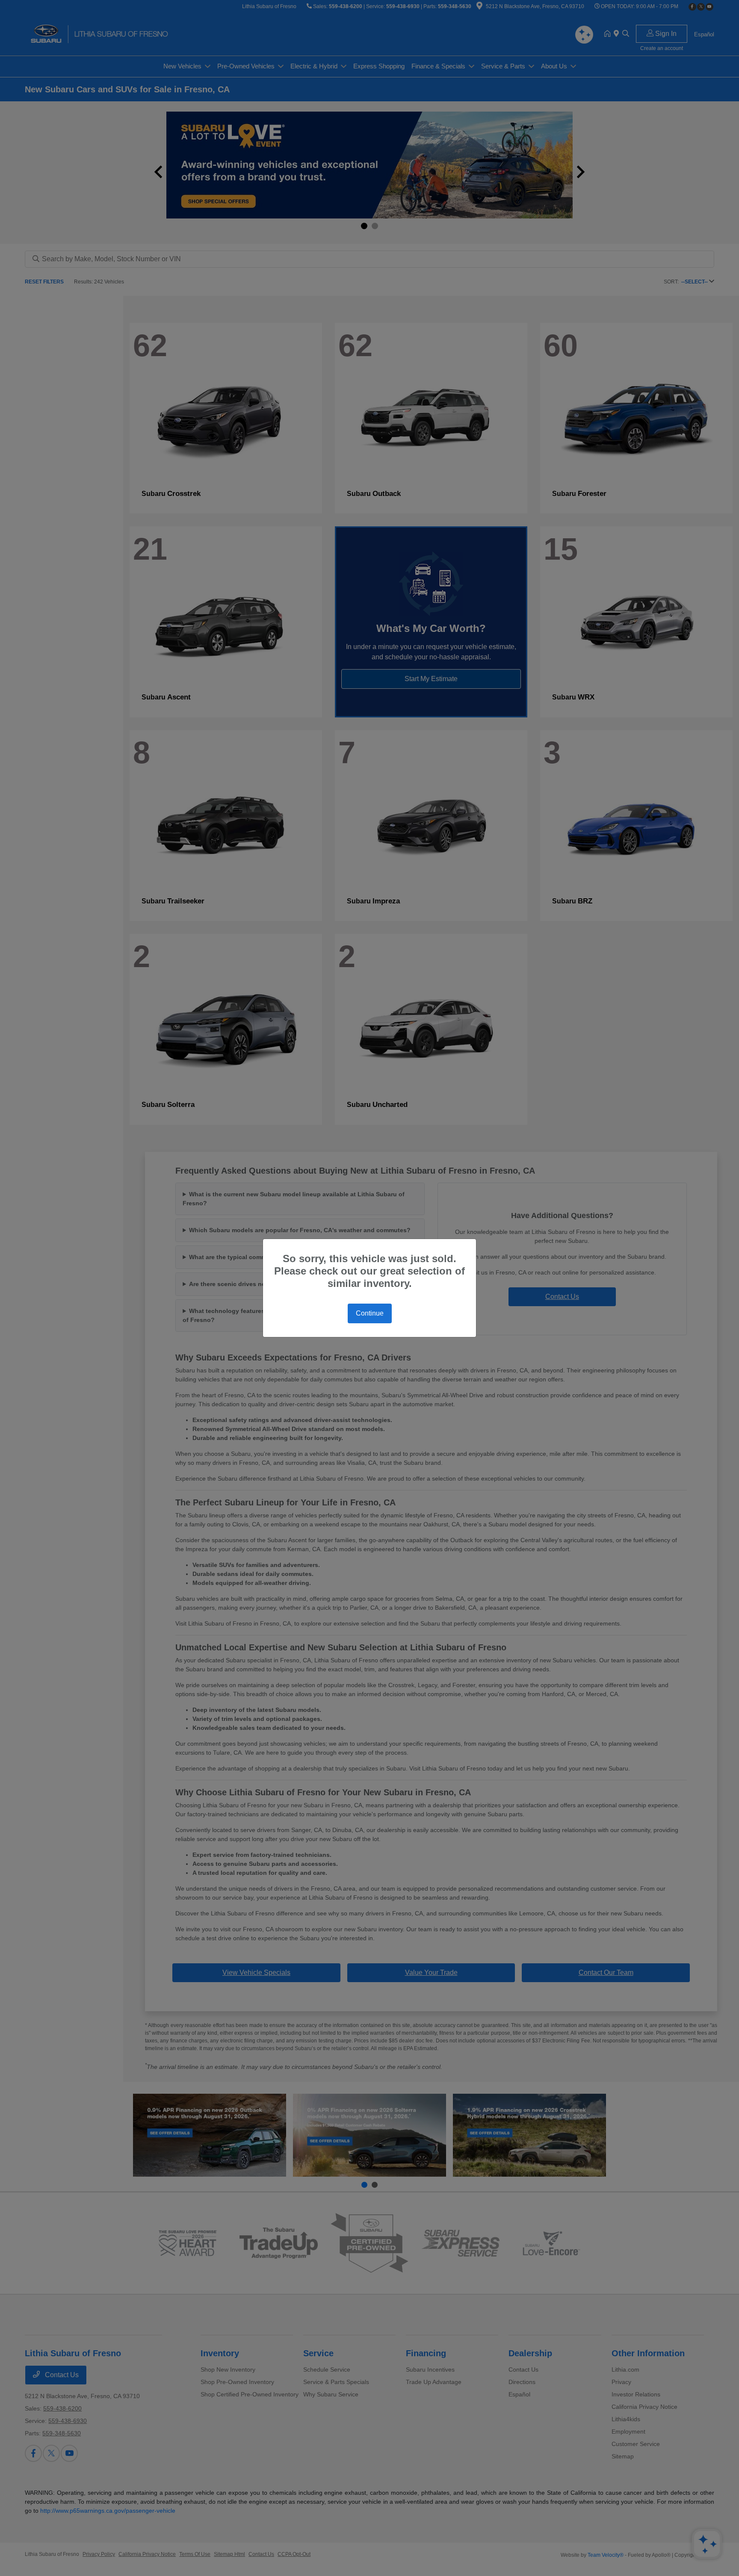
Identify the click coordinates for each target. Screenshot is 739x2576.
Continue (370, 1313)
